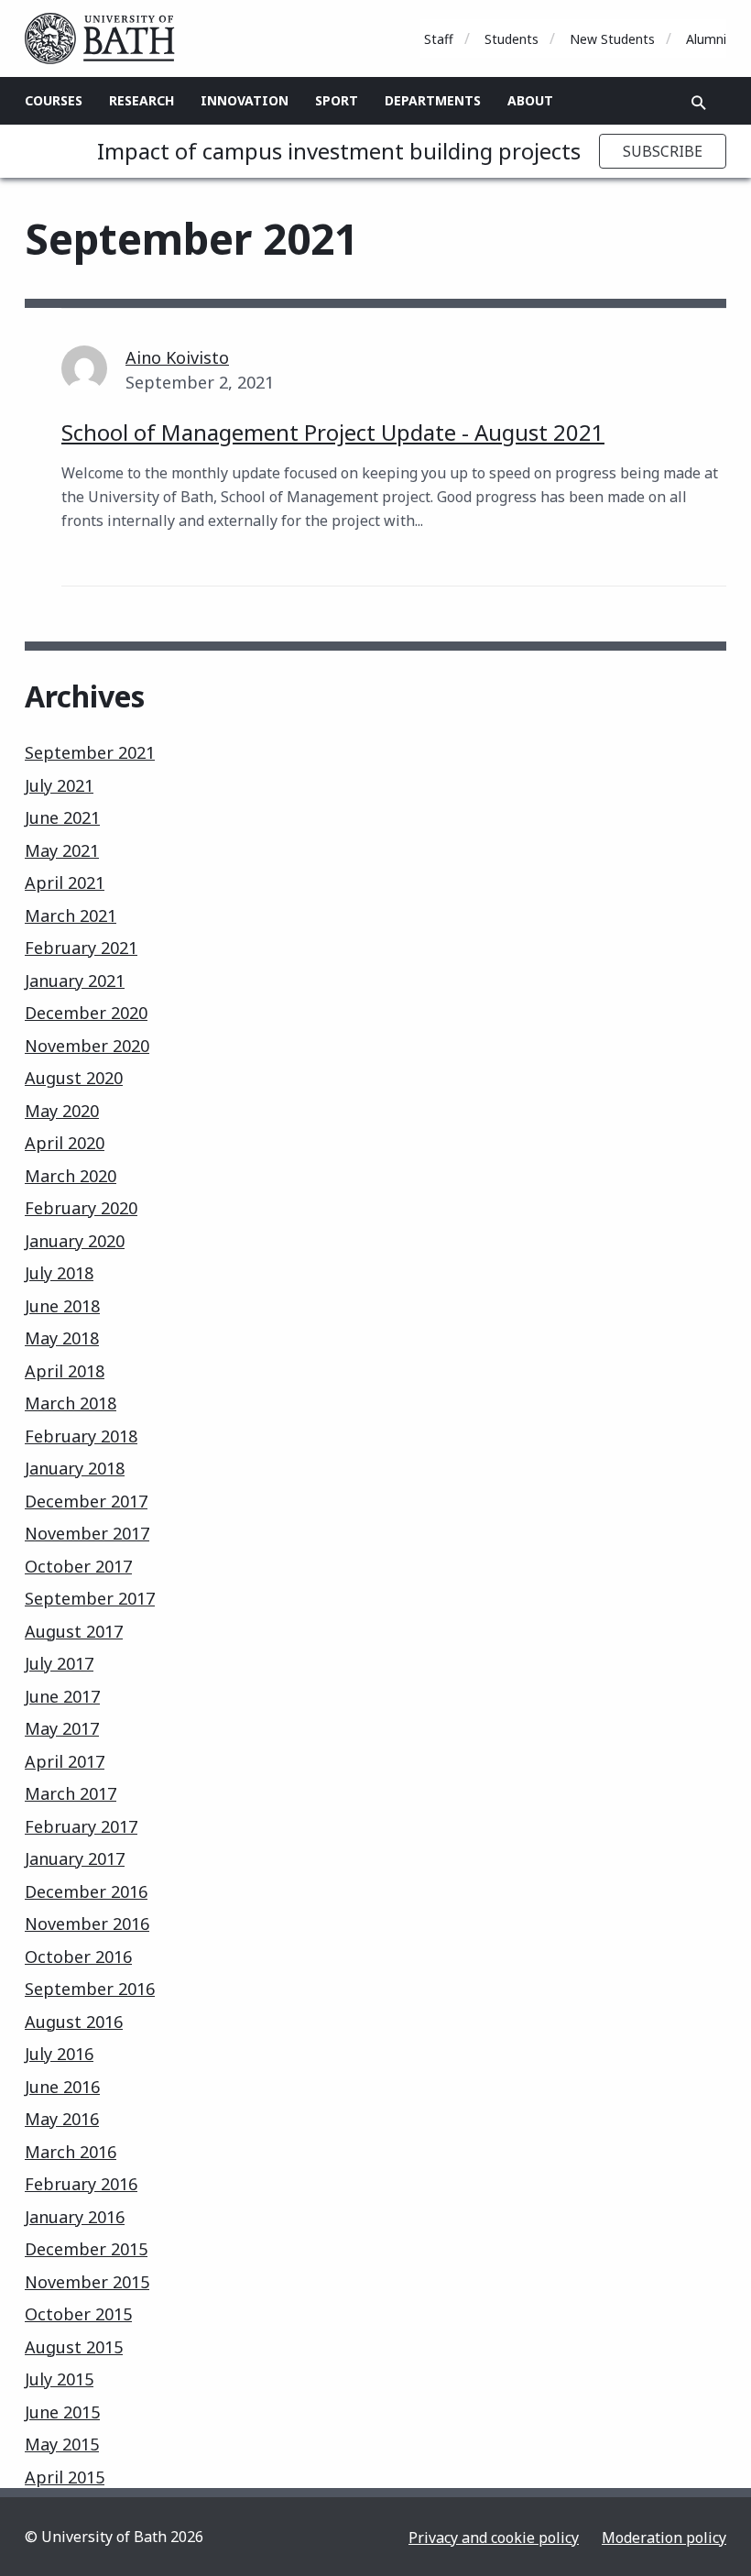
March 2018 (71, 1403)
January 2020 (75, 1241)
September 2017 (90, 1598)
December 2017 (86, 1501)
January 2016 (75, 2217)
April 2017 (65, 1761)
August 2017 (74, 1631)
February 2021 (81, 948)
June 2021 (62, 817)
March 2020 (71, 1176)
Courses (54, 100)
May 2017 (62, 1728)
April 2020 (65, 1143)
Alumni (706, 39)
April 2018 (65, 1371)
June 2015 (62, 2412)
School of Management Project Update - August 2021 (333, 432)
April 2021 (65, 882)
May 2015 (62, 2444)
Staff (439, 39)
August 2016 (74, 2022)
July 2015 (59, 2379)
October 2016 (78, 1957)
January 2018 (75, 1468)
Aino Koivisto (177, 357)
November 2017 (87, 1533)
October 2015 (78, 2314)
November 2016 (87, 1924)
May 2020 (62, 1111)
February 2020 (81, 1208)
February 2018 (81, 1436)
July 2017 (59, 1663)
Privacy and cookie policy (494, 2538)
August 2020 (74, 1078)
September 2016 (90, 1989)
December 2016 (86, 1891)
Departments (433, 100)
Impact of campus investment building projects (339, 151)
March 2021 (71, 915)
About (530, 100)
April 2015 (65, 2477)
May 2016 (62, 2119)
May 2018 (62, 1338)
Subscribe (663, 151)
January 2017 (75, 1858)
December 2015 (86, 2249)
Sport (337, 100)
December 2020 (86, 1013)
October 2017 (78, 1566)
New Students (612, 39)
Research (141, 100)
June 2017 (62, 1696)
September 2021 (90, 752)
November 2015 (87, 2282)
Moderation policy (664, 2538)
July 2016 (59, 2054)
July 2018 (59, 1273)
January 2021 (75, 981)
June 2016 (62, 2087)
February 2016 (81, 2184)
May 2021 (62, 850)
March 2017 (71, 1793)
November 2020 (87, 1046)
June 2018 (62, 1306)
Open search (699, 103)
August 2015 (74, 2347)
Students (512, 39)
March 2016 (71, 2152)
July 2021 (59, 785)
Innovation (245, 100)
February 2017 (81, 1826)
